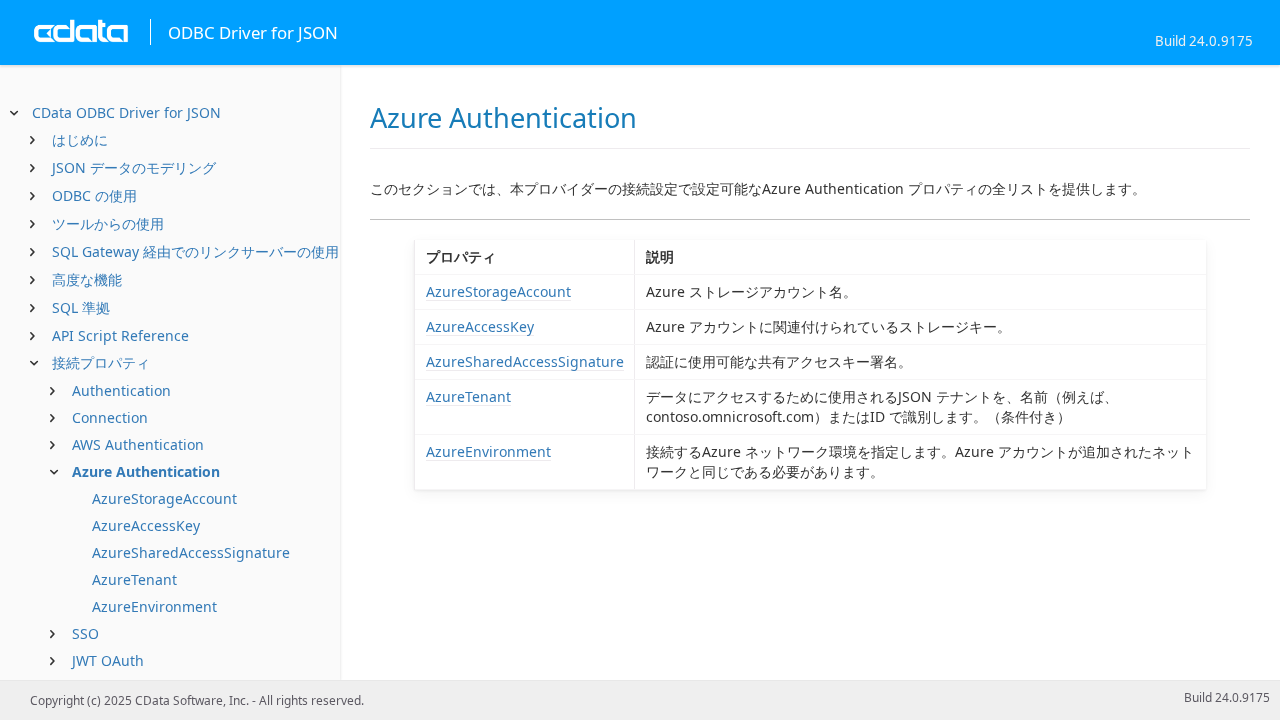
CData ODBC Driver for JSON (126, 112)
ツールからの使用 (108, 223)
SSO (85, 633)
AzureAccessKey (146, 525)
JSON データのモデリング (134, 167)
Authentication (121, 390)
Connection (110, 417)
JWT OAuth (108, 660)
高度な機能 (87, 279)
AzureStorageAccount (164, 498)
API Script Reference (120, 335)
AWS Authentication (138, 444)
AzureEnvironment (154, 606)
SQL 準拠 (81, 307)
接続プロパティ (101, 362)
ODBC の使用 (94, 195)
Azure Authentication (146, 471)
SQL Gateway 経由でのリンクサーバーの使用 (195, 251)
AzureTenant (134, 579)
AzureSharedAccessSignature (191, 552)
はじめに (80, 139)
